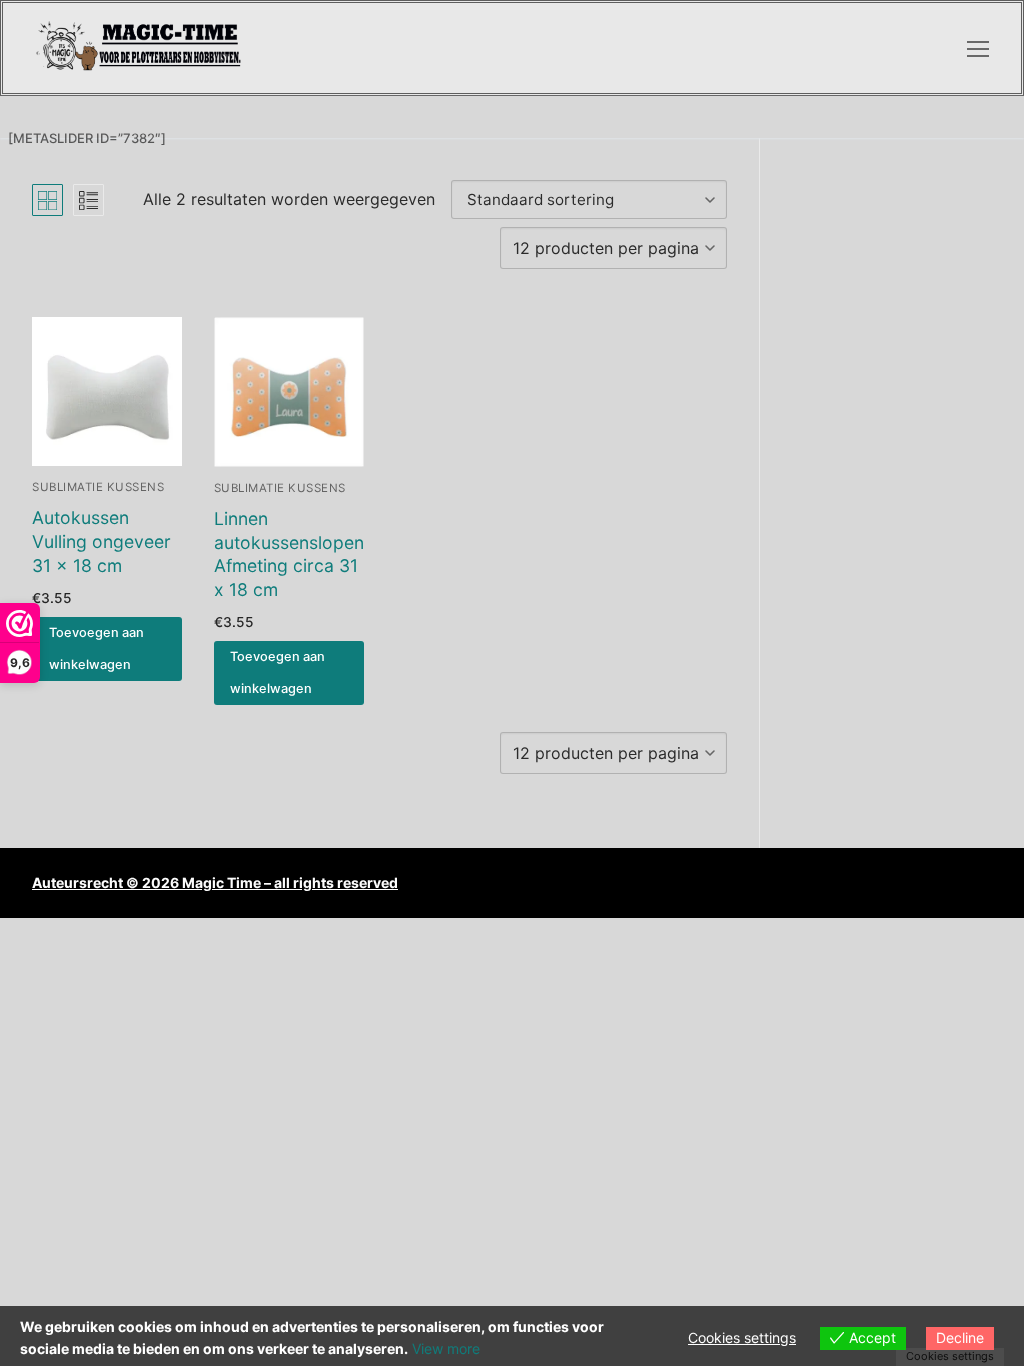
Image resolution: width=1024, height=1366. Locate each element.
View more (446, 1348)
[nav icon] (978, 48)
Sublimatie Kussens (98, 487)
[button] (107, 649)
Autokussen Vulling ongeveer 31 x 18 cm (101, 541)
